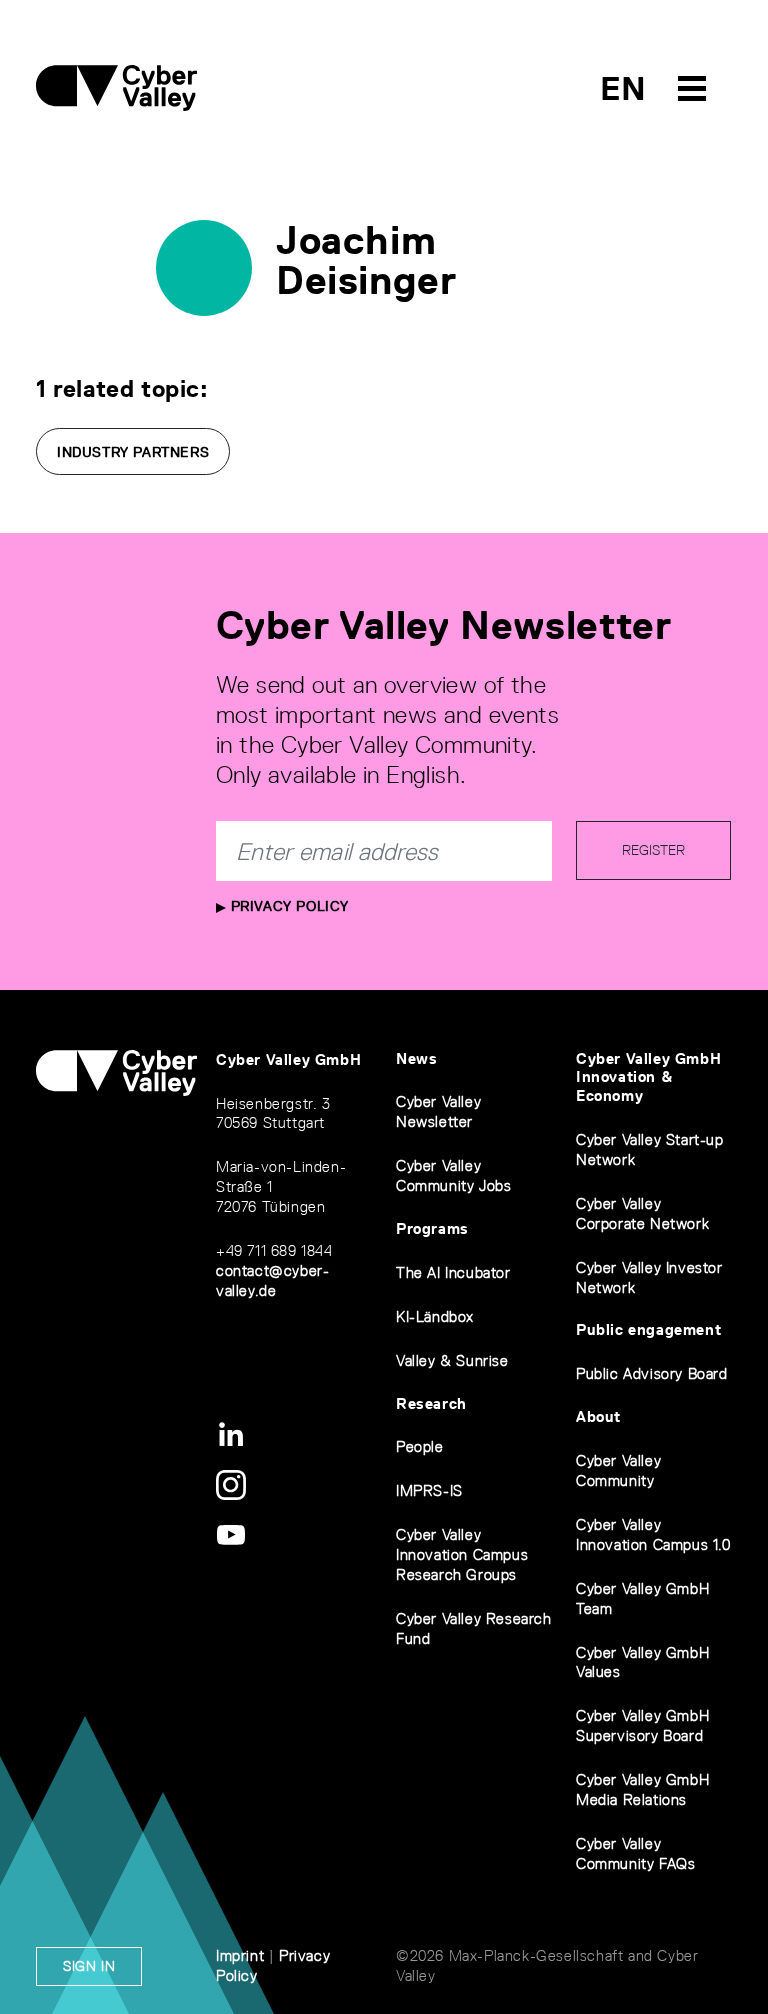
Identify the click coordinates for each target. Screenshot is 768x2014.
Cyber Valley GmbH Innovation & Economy (648, 1077)
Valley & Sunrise (452, 1360)
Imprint (240, 1955)
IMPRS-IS (429, 1490)
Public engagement (648, 1329)
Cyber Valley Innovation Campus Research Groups (462, 1554)
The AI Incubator (453, 1272)
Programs (432, 1228)
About (598, 1416)
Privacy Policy (287, 906)
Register (653, 850)
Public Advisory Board (652, 1373)
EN (623, 88)
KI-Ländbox (435, 1316)
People (420, 1446)
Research (431, 1403)
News (416, 1058)
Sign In (89, 1966)
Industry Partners (133, 452)
